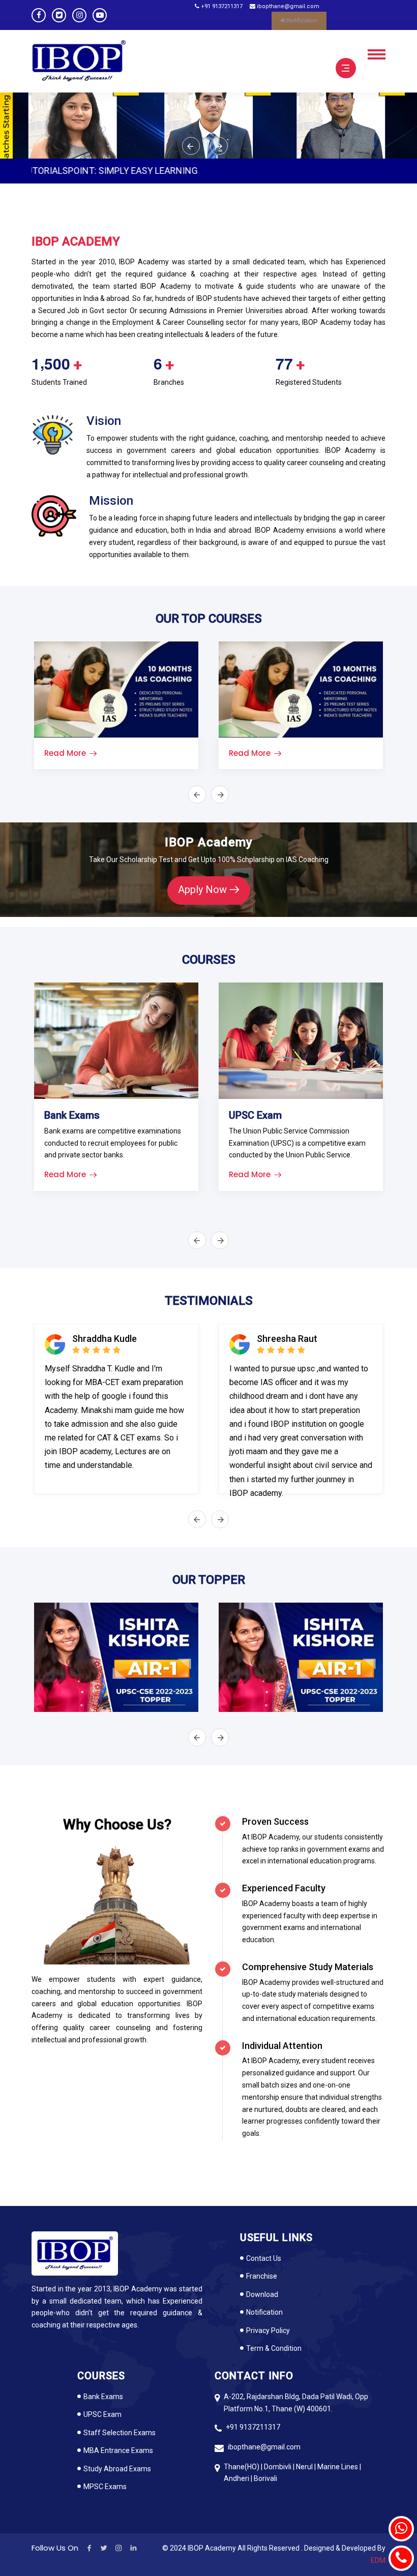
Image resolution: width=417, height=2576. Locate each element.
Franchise (262, 2276)
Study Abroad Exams (117, 2469)
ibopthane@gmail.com (287, 6)
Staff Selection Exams (120, 2433)
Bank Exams (103, 2397)
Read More (65, 753)
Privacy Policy (268, 2330)
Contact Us (264, 2258)
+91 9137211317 (221, 6)
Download (262, 2294)
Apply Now (202, 890)
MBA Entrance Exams (118, 2450)
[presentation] (191, 146)
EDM (378, 2560)
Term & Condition (274, 2348)
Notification (301, 21)
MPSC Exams (105, 2487)
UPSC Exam (102, 2414)
